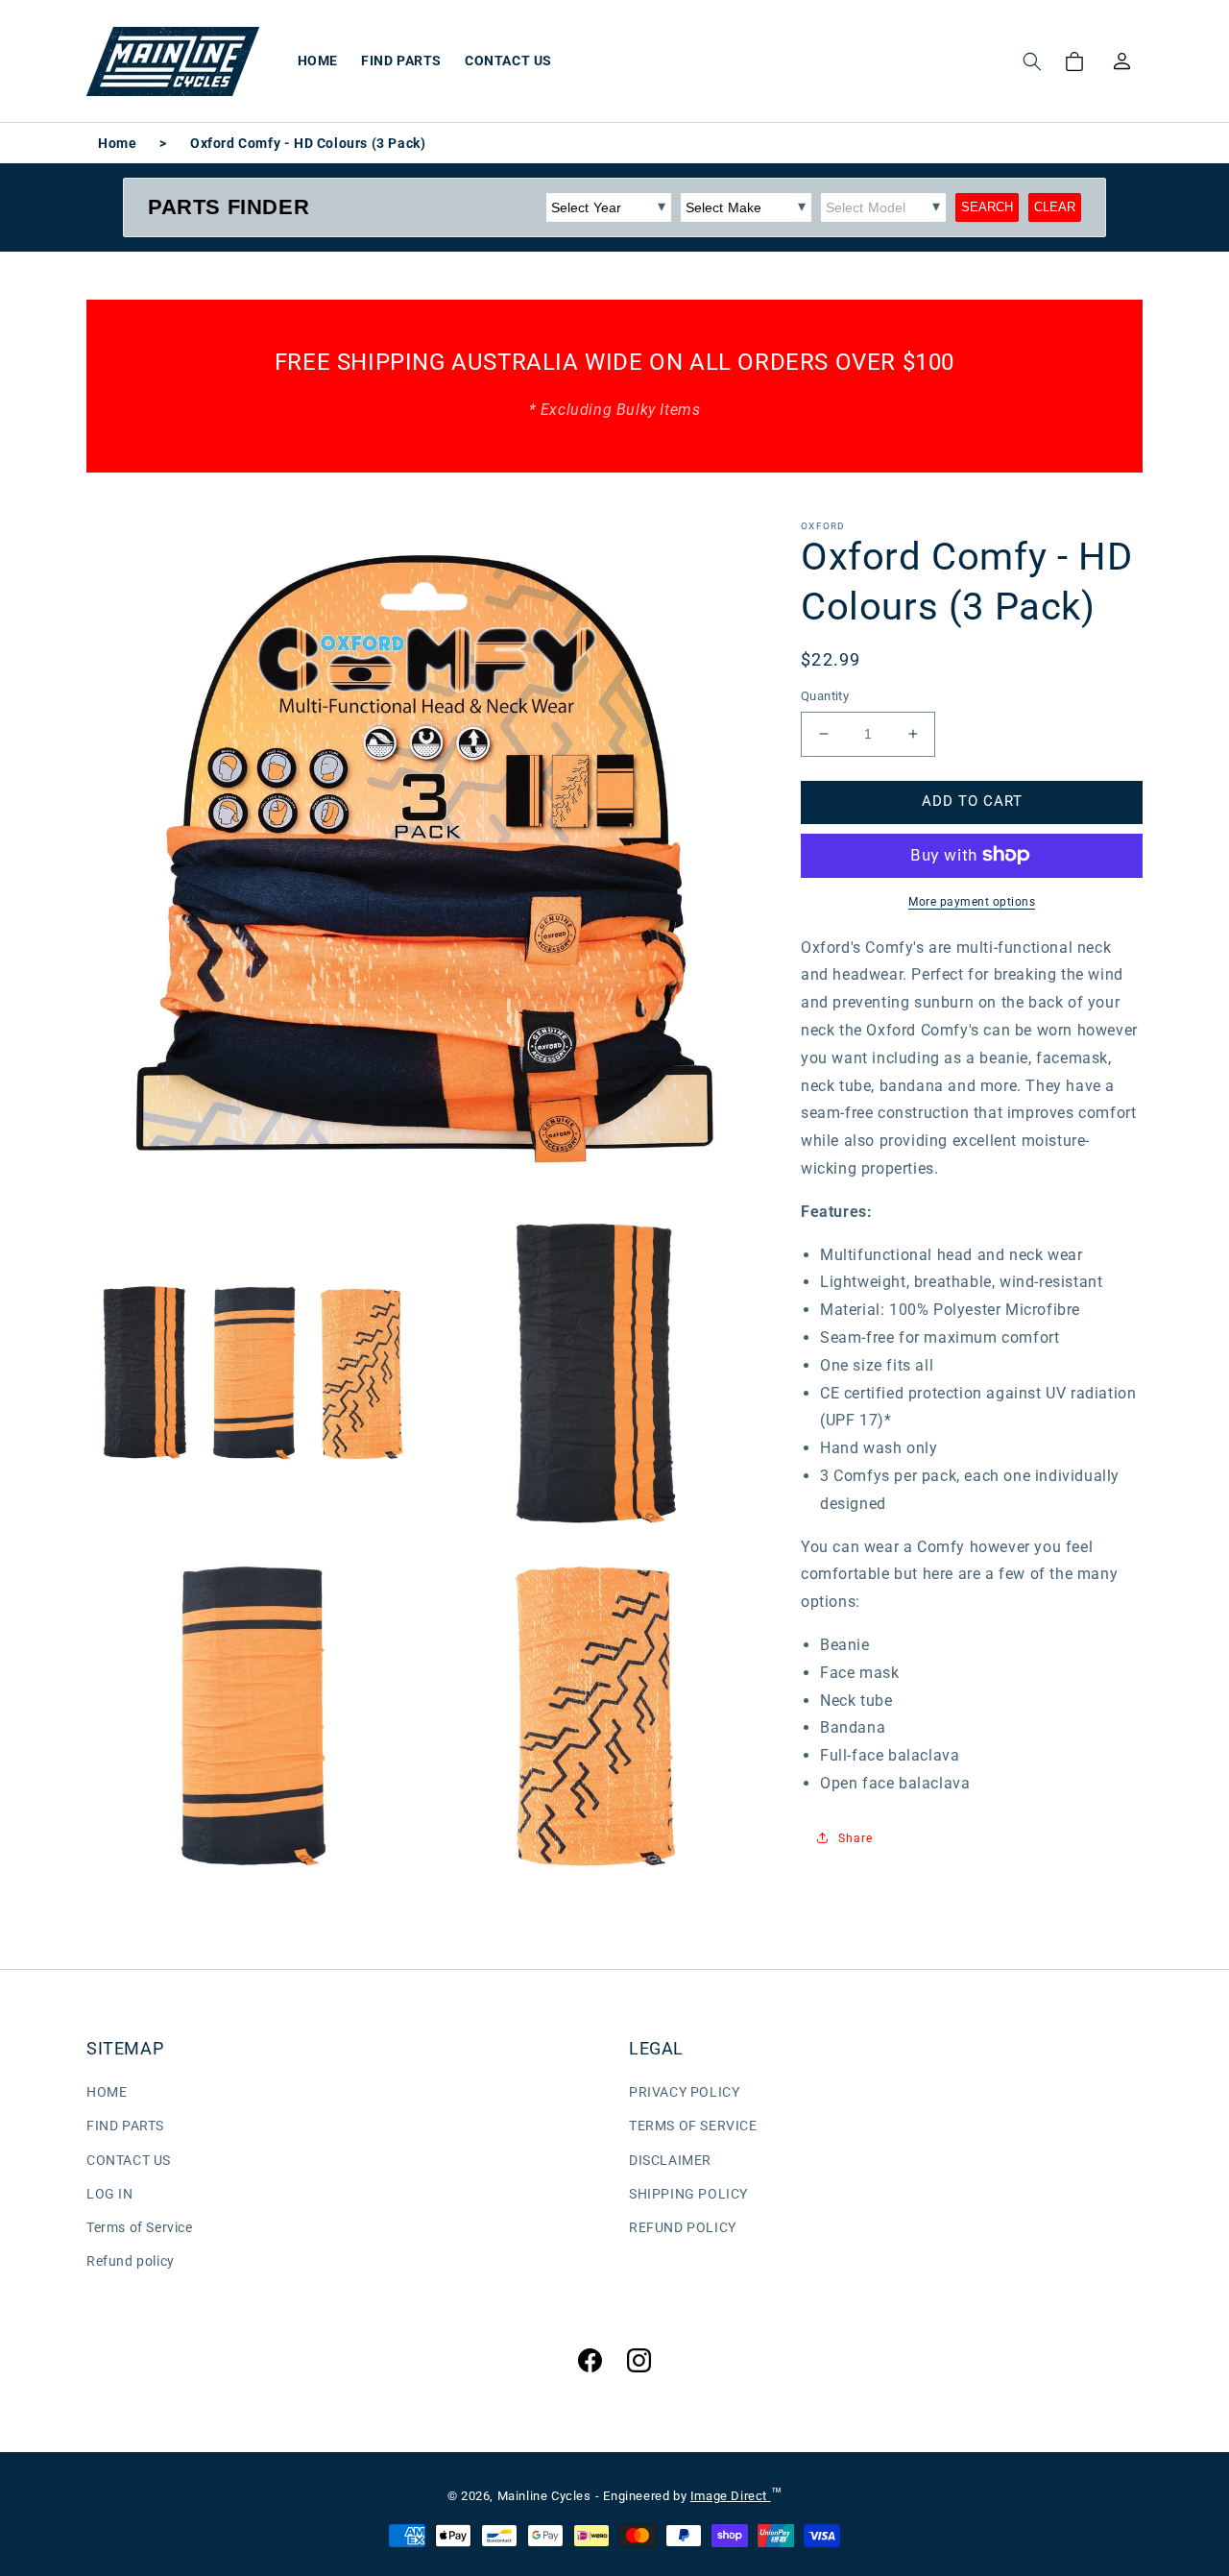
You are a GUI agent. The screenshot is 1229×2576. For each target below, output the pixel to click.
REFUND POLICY (683, 2227)
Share (855, 1838)
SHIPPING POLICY (688, 2194)
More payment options (972, 901)
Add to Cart (972, 801)
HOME (107, 2092)
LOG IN (110, 2194)
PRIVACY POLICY (684, 2092)
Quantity (825, 696)
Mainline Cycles (544, 2496)
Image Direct (731, 2496)
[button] (1032, 61)
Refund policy (131, 2261)
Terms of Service (140, 2227)
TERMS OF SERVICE (693, 2126)
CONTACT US (129, 2160)
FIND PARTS (125, 2126)
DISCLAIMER (670, 2160)
